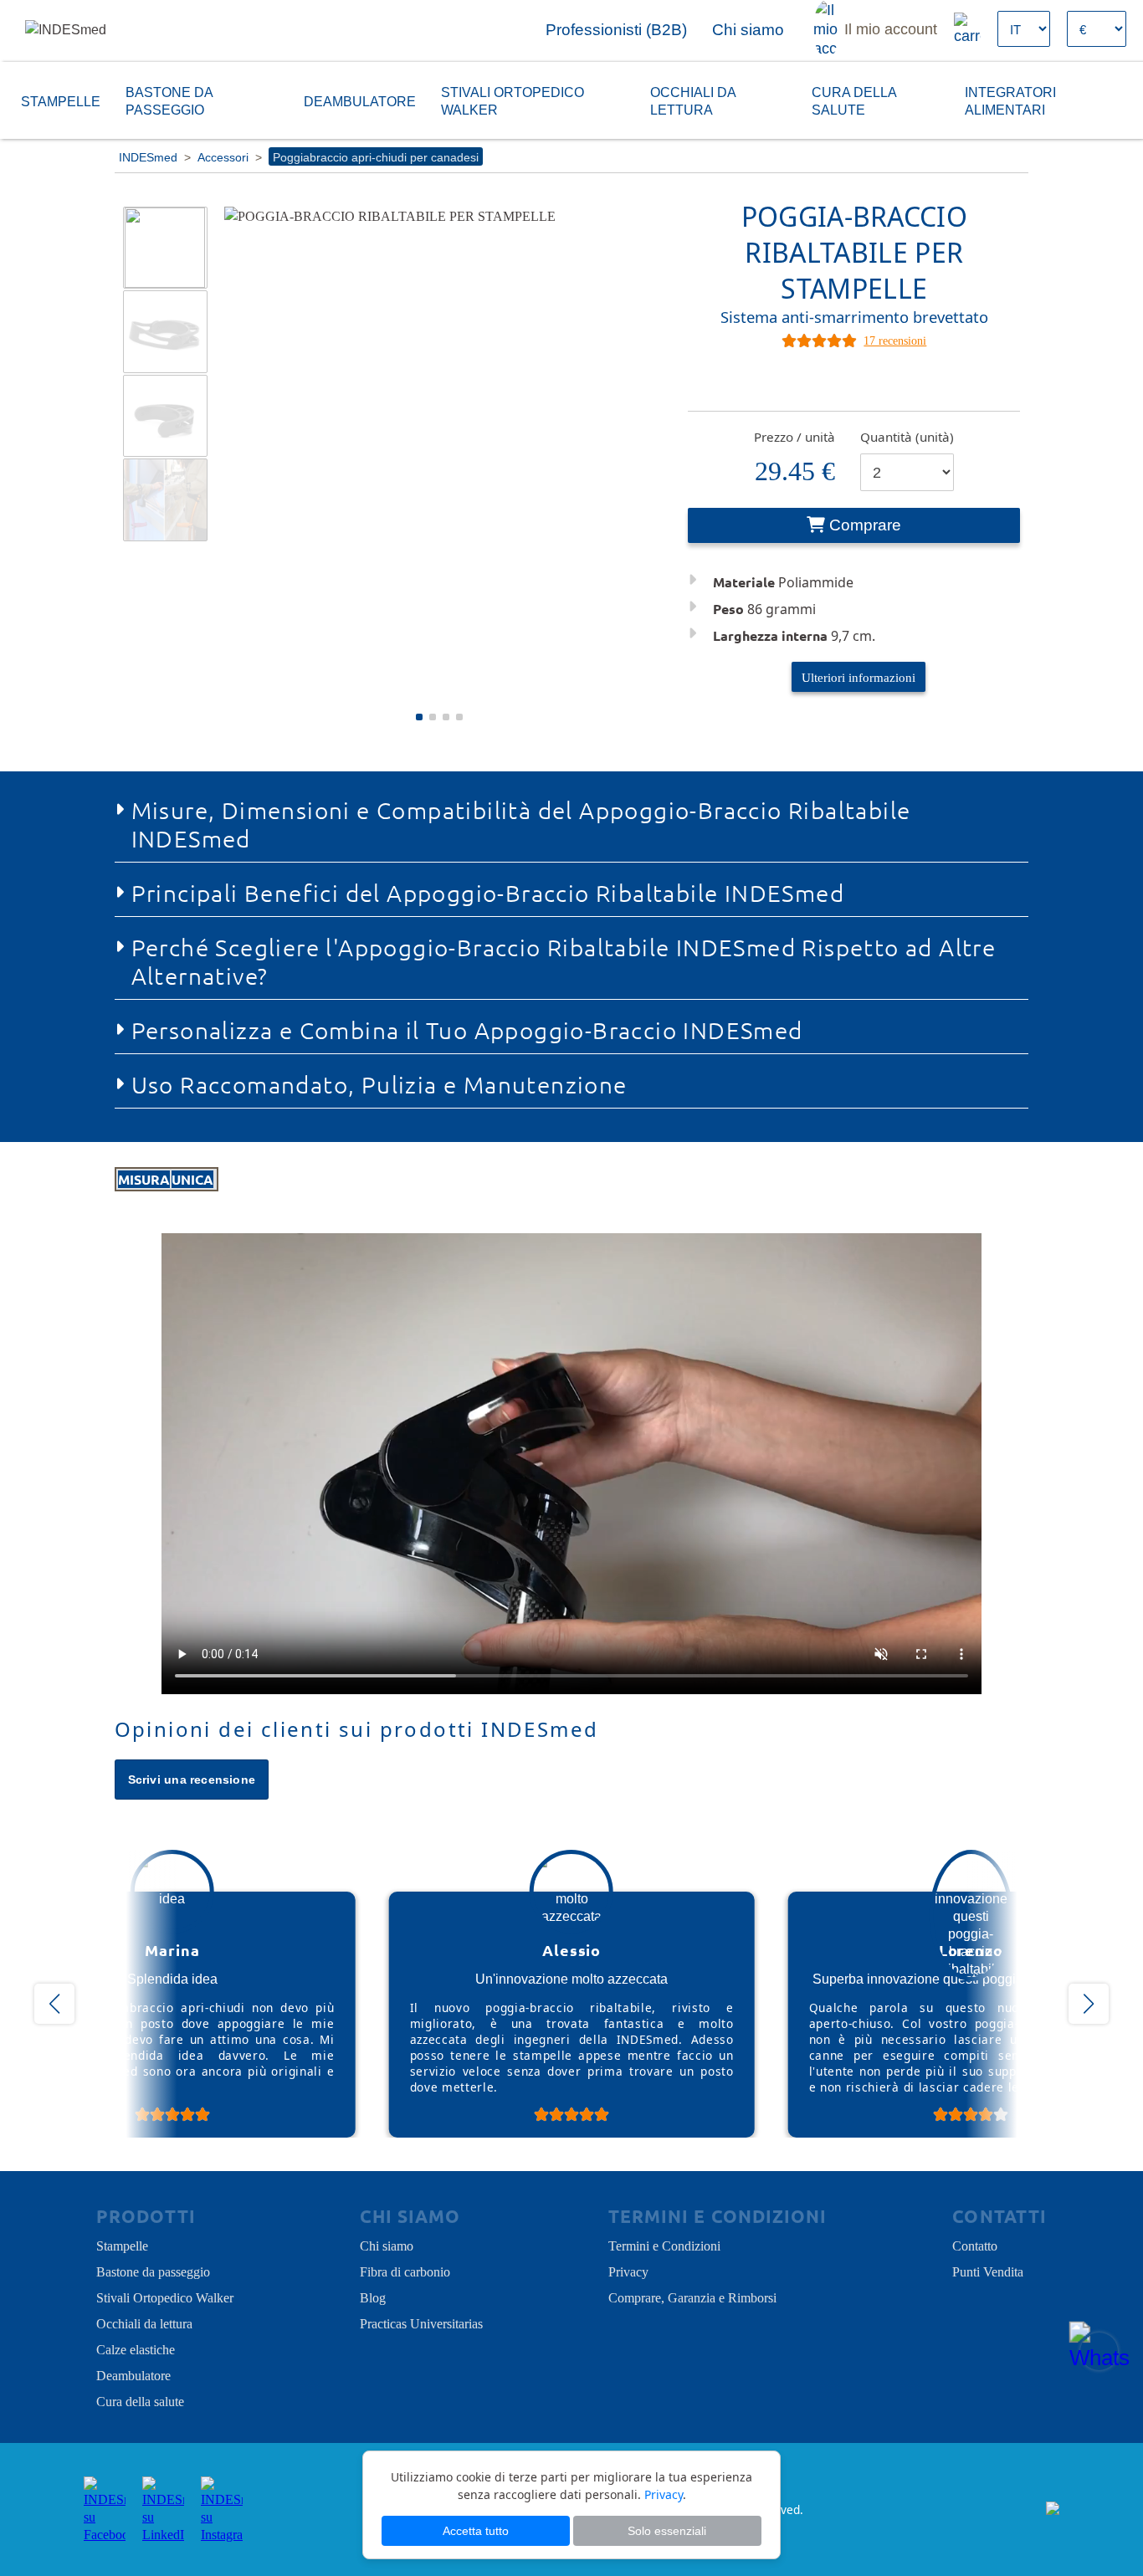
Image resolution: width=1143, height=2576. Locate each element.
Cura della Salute (854, 100)
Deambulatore (360, 100)
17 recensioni (895, 340)
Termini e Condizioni (664, 2245)
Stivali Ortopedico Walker (513, 100)
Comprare (865, 525)
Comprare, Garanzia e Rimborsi (692, 2297)
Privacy (628, 2271)
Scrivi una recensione (192, 1780)
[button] (419, 717)
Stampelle (61, 100)
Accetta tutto (476, 2531)
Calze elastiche (136, 2348)
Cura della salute (140, 2400)
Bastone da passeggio (169, 100)
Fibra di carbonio (405, 2271)
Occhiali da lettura (693, 100)
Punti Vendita (988, 2271)
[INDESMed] (109, 29)
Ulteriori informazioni (859, 676)
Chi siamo (387, 2245)
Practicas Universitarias (421, 2322)
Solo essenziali (667, 2531)
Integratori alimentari (1010, 100)
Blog (373, 2297)
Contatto (975, 2245)
